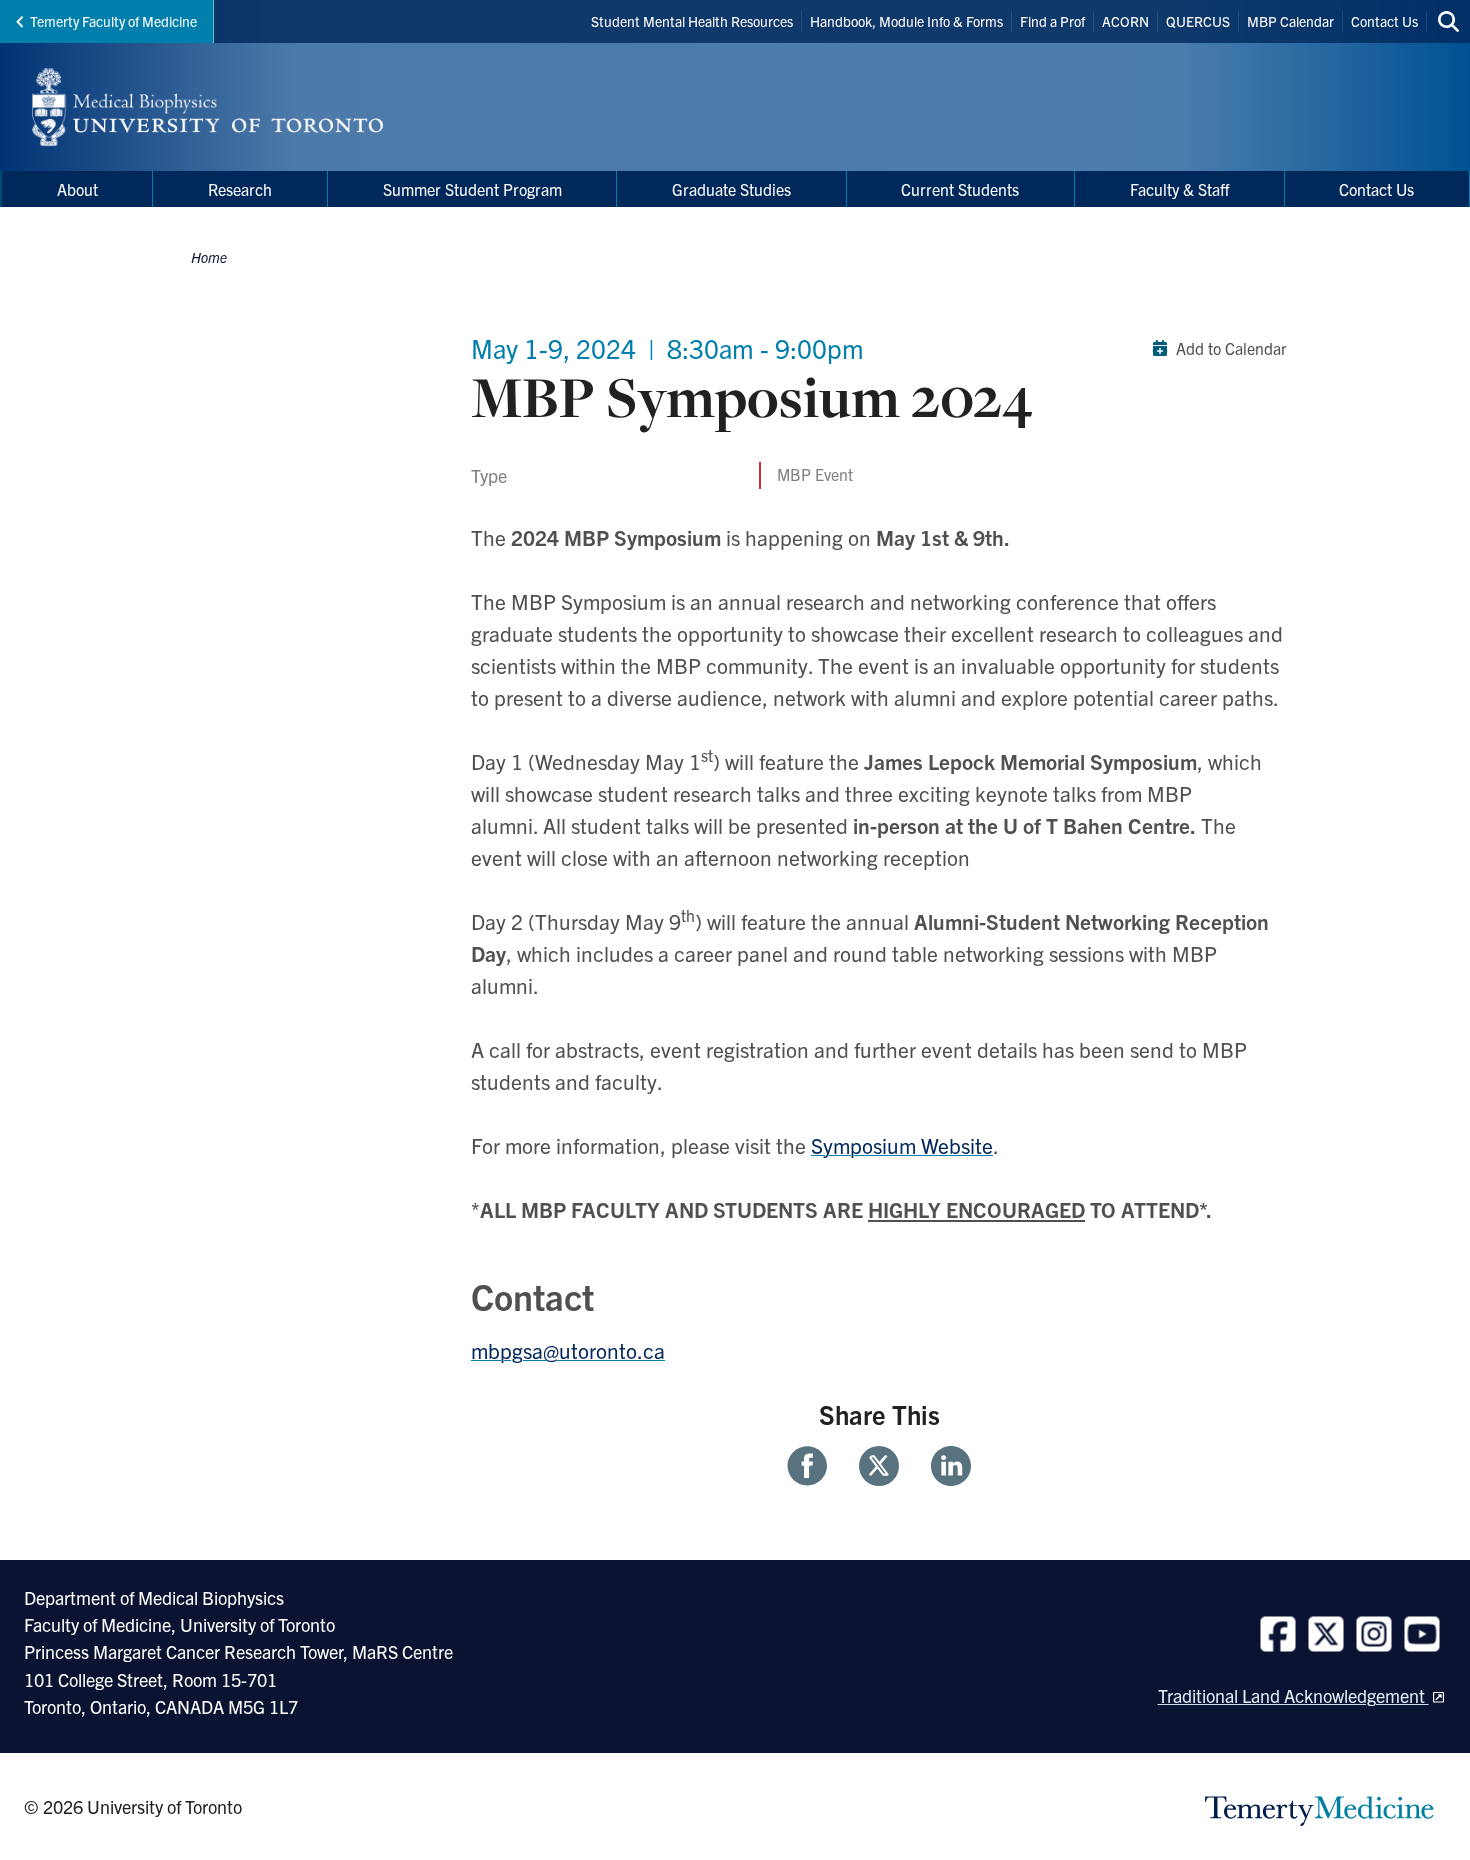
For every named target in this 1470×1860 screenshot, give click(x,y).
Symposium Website (902, 1145)
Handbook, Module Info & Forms (906, 21)
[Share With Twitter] (879, 1466)
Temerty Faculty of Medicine (113, 21)
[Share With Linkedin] (943, 1466)
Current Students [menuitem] (960, 189)
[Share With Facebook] (815, 1466)
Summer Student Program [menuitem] (472, 189)
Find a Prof (1052, 21)
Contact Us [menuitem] (1376, 189)
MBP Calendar (1290, 21)
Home (209, 257)
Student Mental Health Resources (692, 21)
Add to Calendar (1231, 348)
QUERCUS (1198, 21)
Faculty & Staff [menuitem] (1179, 189)
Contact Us (1384, 21)
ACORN (1125, 21)
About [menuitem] (77, 189)
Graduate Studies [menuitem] (731, 189)
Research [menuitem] (240, 189)
